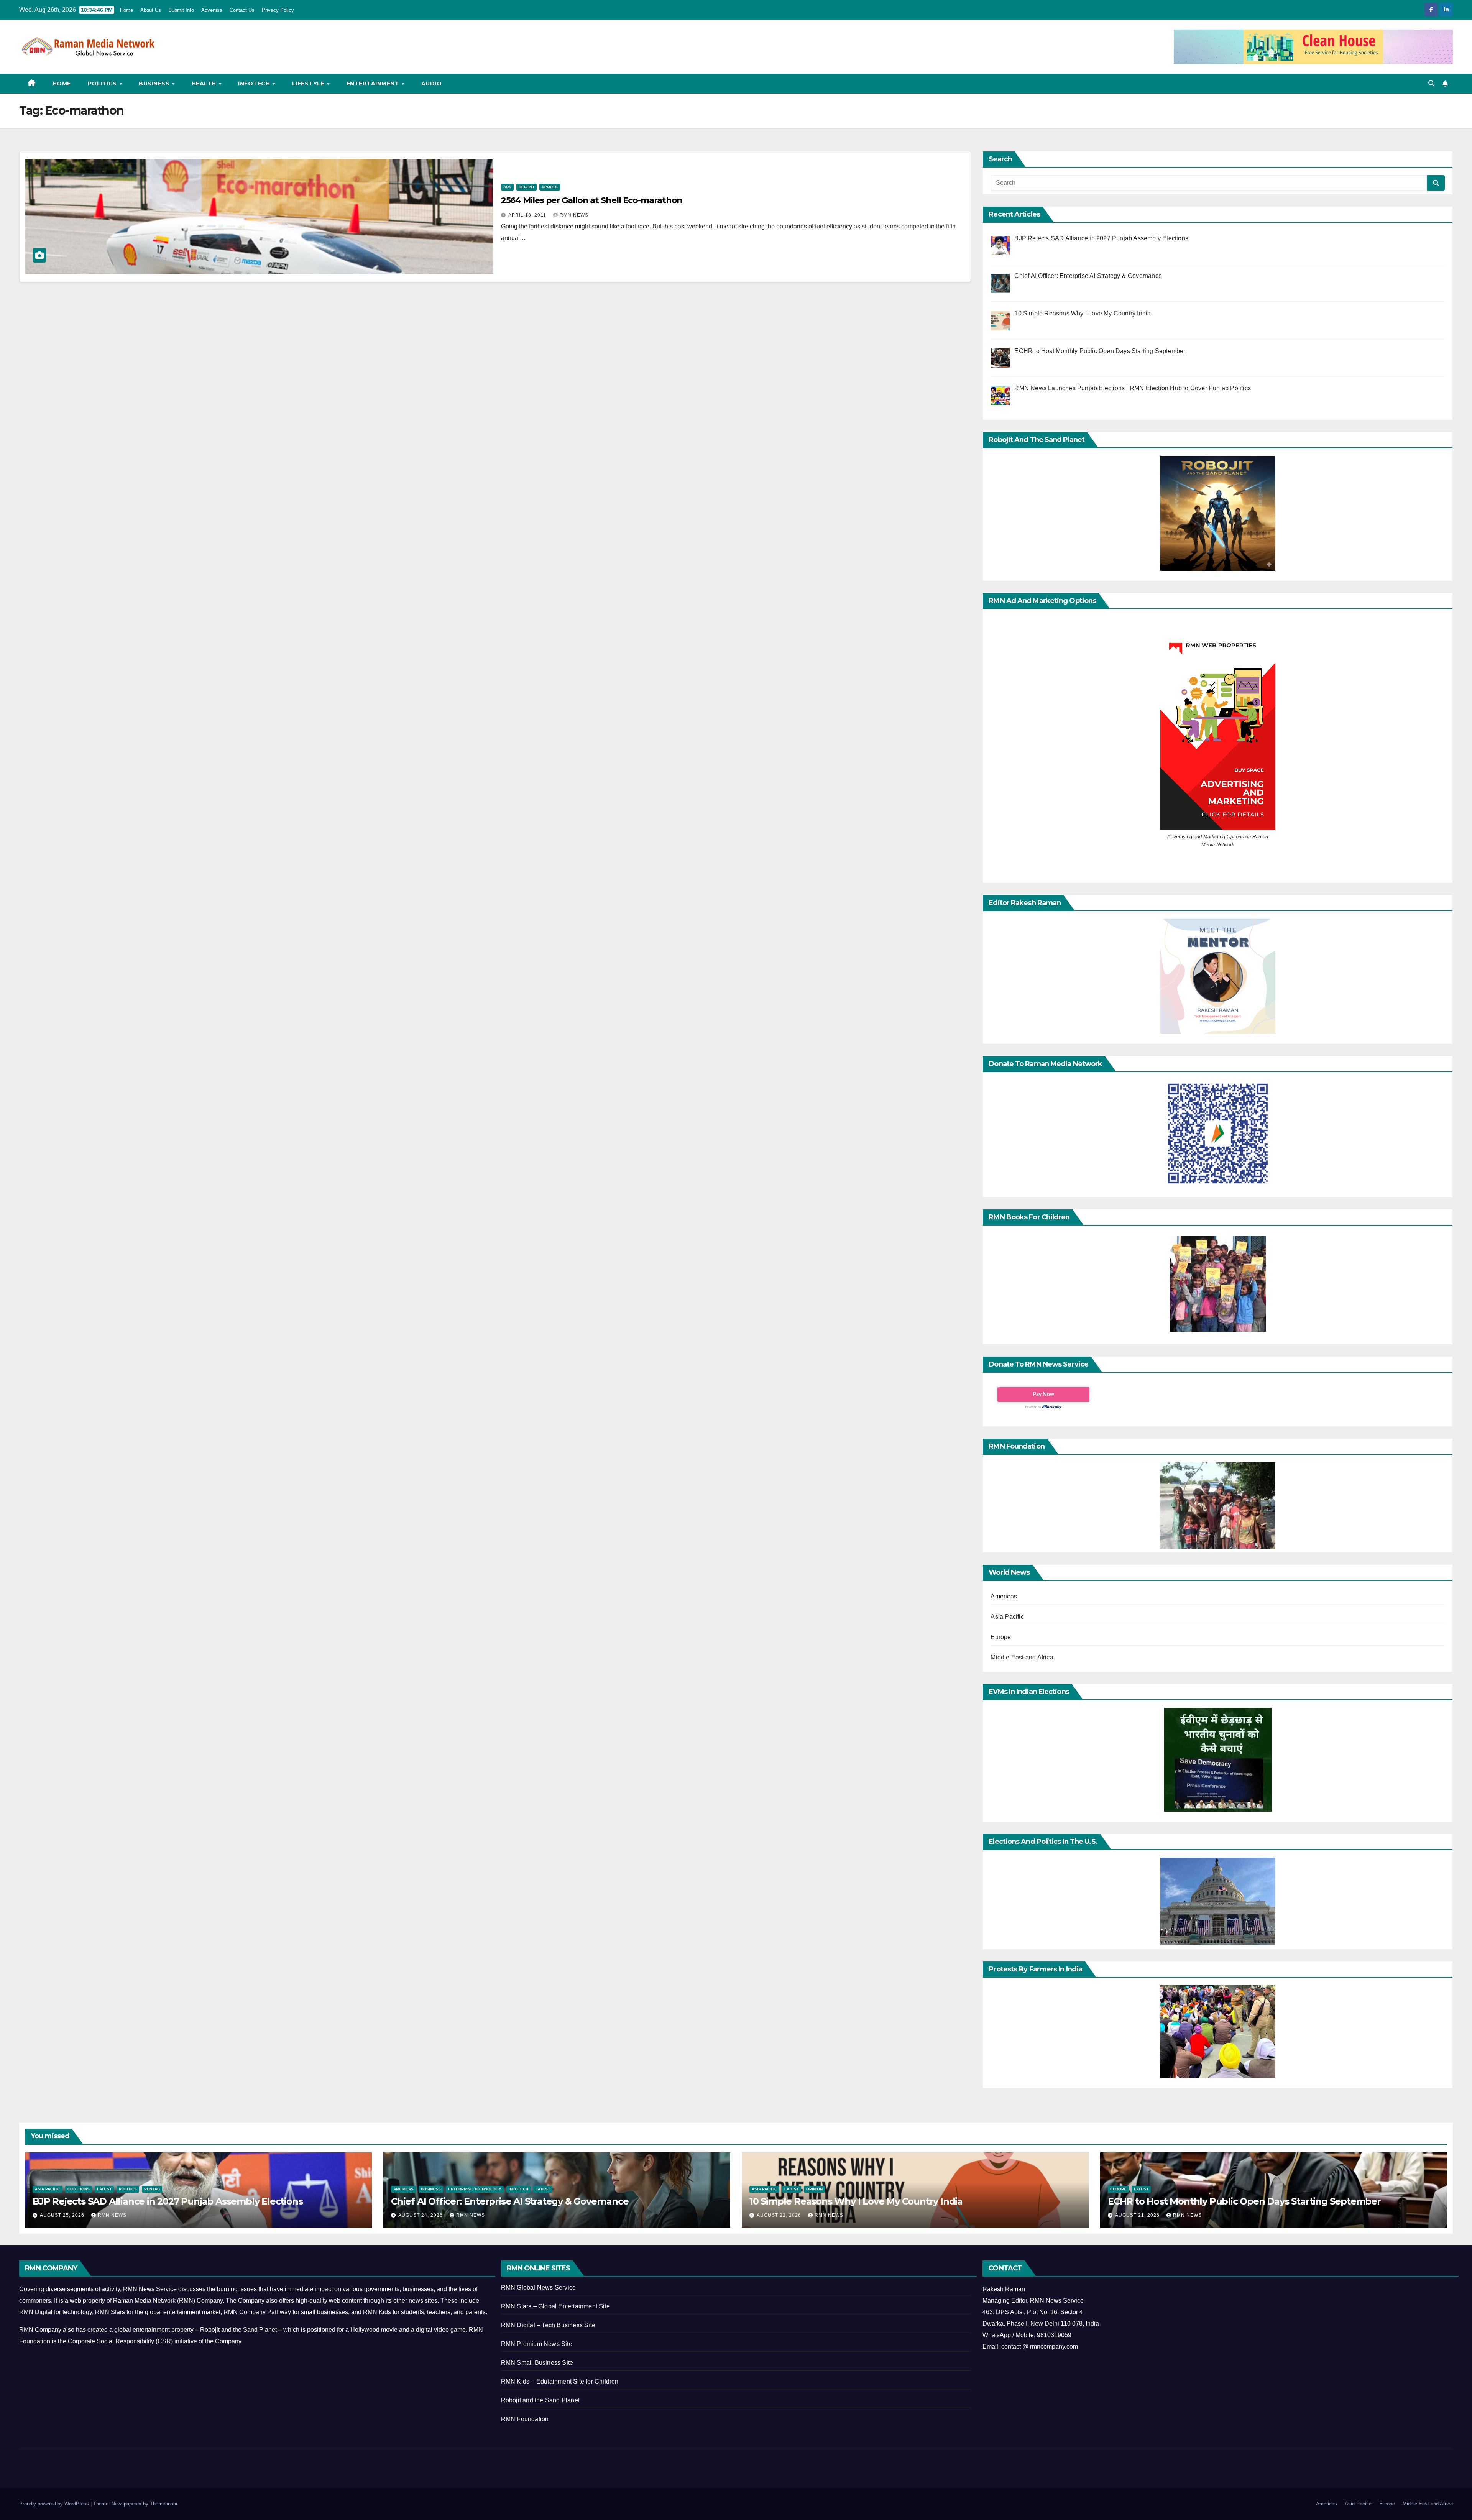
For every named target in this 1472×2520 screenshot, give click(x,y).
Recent (527, 187)
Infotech (255, 84)
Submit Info (181, 10)
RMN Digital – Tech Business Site (548, 2325)
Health (205, 84)
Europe (1001, 1637)
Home (127, 10)
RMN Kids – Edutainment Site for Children (560, 2381)
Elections (79, 2189)
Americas (1004, 1596)
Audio (432, 84)
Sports (550, 187)
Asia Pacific (1007, 1617)
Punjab (152, 2189)
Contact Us (242, 10)
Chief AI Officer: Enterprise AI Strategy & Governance (510, 2201)
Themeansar (163, 2504)
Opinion (814, 2189)
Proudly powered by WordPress (55, 2504)
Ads (507, 187)
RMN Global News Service (539, 2288)
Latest (104, 2189)
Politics (103, 84)
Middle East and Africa (1022, 1657)
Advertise (212, 10)
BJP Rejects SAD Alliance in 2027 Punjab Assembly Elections (168, 2201)
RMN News (574, 215)
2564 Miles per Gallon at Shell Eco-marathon (592, 200)
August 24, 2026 (421, 2215)
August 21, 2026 (1138, 2215)
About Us (151, 10)
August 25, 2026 (63, 2215)
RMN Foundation (525, 2419)
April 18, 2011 (528, 215)
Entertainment (374, 84)
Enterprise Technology (475, 2189)
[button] (1431, 83)
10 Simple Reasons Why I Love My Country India (856, 2201)
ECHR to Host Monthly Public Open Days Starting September (1244, 2201)
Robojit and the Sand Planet (540, 2400)
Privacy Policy (278, 10)
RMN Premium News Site (537, 2344)
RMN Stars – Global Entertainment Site (555, 2306)
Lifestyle (309, 84)
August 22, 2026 (780, 2215)
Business (155, 84)
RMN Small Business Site (537, 2363)
